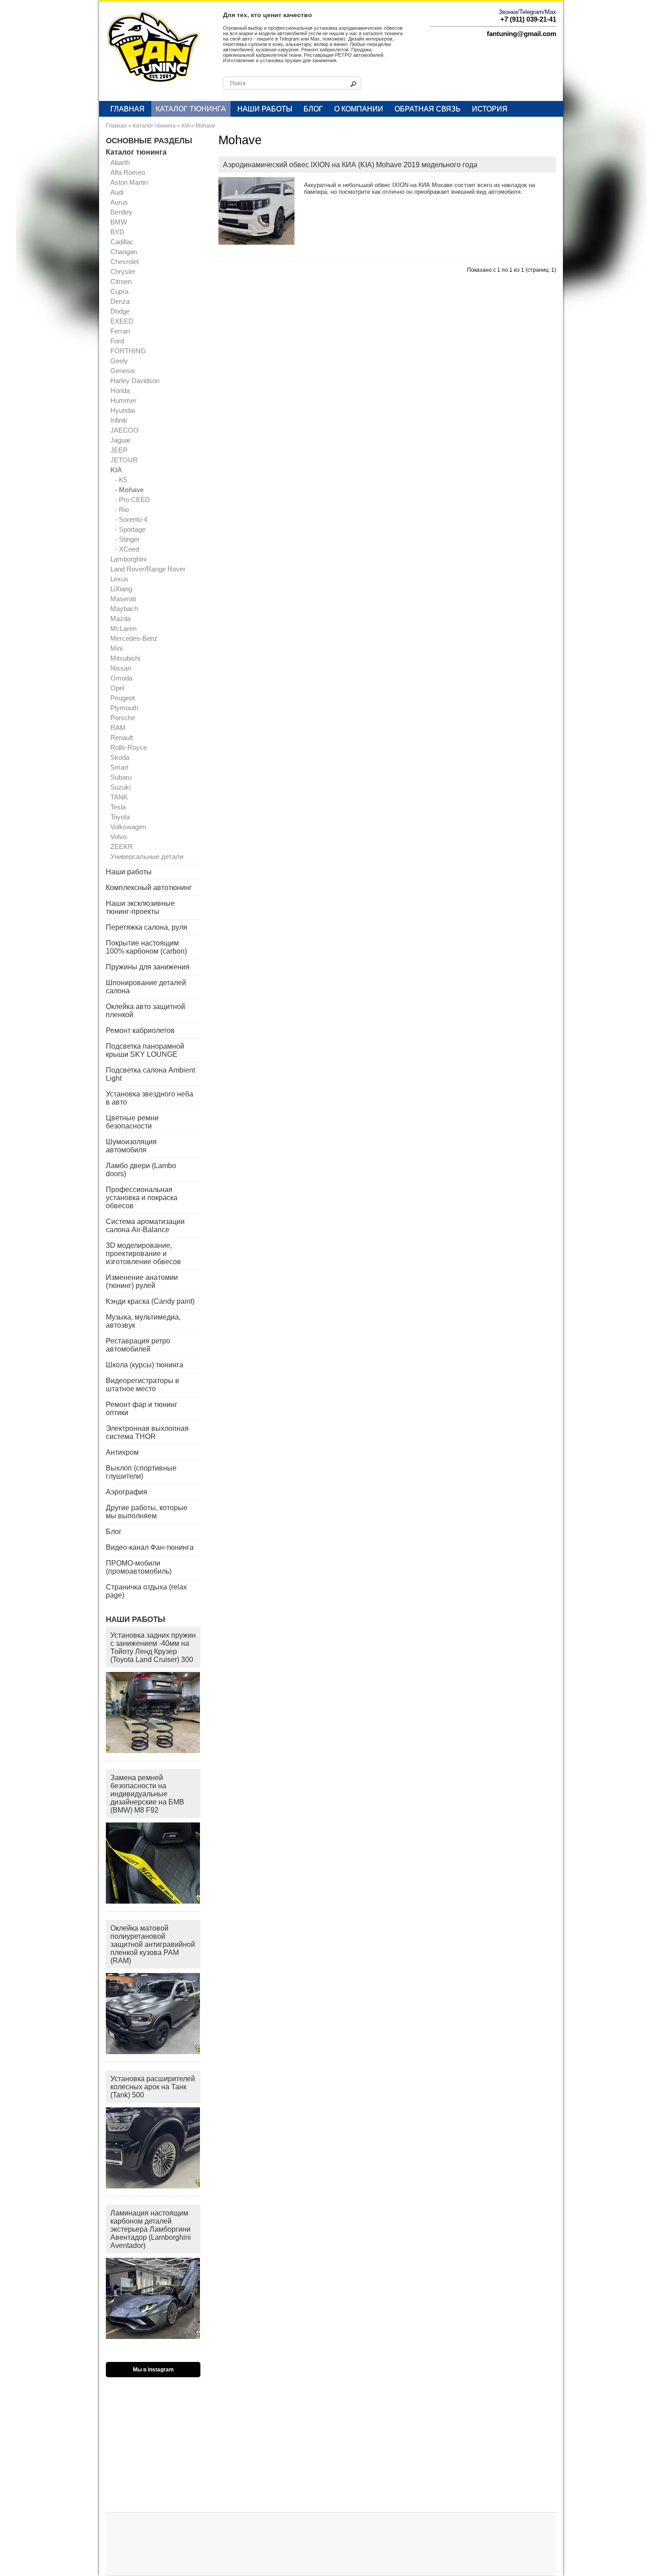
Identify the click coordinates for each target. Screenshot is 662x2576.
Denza (120, 301)
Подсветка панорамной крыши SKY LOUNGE (145, 1050)
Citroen (121, 281)
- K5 (121, 480)
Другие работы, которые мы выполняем (147, 1512)
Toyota (120, 817)
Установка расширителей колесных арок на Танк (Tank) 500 (153, 2087)
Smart (119, 767)
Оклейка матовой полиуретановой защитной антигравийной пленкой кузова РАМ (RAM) (153, 1944)
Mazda (120, 619)
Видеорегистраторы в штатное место (143, 1385)
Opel (117, 688)
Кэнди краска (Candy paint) (150, 1301)
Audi (117, 192)
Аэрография (127, 1492)
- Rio (122, 509)
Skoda (120, 757)
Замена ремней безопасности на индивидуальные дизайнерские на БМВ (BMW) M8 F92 (147, 1794)
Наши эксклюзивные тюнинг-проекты (140, 907)
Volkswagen (128, 827)
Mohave (205, 126)
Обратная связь (428, 109)
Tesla (118, 807)
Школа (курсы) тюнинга (145, 1365)
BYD (117, 232)
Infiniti (119, 420)
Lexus (119, 579)
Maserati (123, 599)
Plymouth (124, 708)
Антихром (122, 1452)
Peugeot (122, 698)
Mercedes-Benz (134, 638)
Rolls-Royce (129, 747)
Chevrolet (125, 262)
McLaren (123, 628)
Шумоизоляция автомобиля (131, 1146)
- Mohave (129, 490)
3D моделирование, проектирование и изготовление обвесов (143, 1254)
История (490, 109)
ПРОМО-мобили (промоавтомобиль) (139, 1567)
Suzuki (120, 787)
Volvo (118, 837)
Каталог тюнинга (191, 109)
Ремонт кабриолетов (140, 1030)
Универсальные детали (147, 856)
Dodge (120, 311)
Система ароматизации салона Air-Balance (145, 1226)
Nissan (121, 668)
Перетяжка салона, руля (147, 927)
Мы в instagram (153, 2370)
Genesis (123, 371)
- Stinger (127, 539)
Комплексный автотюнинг (149, 888)
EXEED (122, 321)
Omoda (121, 678)
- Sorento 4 (131, 519)
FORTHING (128, 351)
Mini (116, 648)
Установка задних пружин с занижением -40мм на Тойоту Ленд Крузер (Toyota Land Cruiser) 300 (153, 1647)
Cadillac (122, 242)
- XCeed (127, 549)
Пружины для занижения (148, 967)
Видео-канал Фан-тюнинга (150, 1547)
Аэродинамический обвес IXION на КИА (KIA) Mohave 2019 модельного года (350, 165)
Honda (120, 391)
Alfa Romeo (128, 172)
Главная (127, 109)
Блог (313, 109)
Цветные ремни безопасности (132, 1122)
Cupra (119, 291)
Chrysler (123, 272)
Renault (122, 738)
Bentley (121, 212)
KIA (186, 126)
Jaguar (120, 440)
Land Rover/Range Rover (148, 569)
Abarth (120, 162)
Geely (119, 361)
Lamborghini (128, 559)
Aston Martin (129, 182)
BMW (119, 222)
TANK (119, 797)
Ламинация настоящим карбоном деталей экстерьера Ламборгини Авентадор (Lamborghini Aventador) (151, 2229)
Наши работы (265, 109)
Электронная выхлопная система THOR (147, 1432)
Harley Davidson (135, 381)
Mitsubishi (125, 658)
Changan (124, 252)
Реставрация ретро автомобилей (138, 1345)
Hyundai (122, 410)
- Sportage (130, 529)
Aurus (119, 202)
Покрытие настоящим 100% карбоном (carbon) (146, 947)
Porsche (123, 718)
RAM (118, 728)
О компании (359, 109)
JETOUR (124, 460)
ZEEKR (122, 847)
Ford (117, 341)
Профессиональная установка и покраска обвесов (142, 1198)
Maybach (124, 609)
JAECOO (125, 430)
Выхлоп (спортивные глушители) (141, 1472)
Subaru (121, 777)
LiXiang (121, 589)
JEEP (119, 450)
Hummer (123, 400)
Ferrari (120, 331)
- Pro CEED (132, 500)
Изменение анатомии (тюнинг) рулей (142, 1281)
